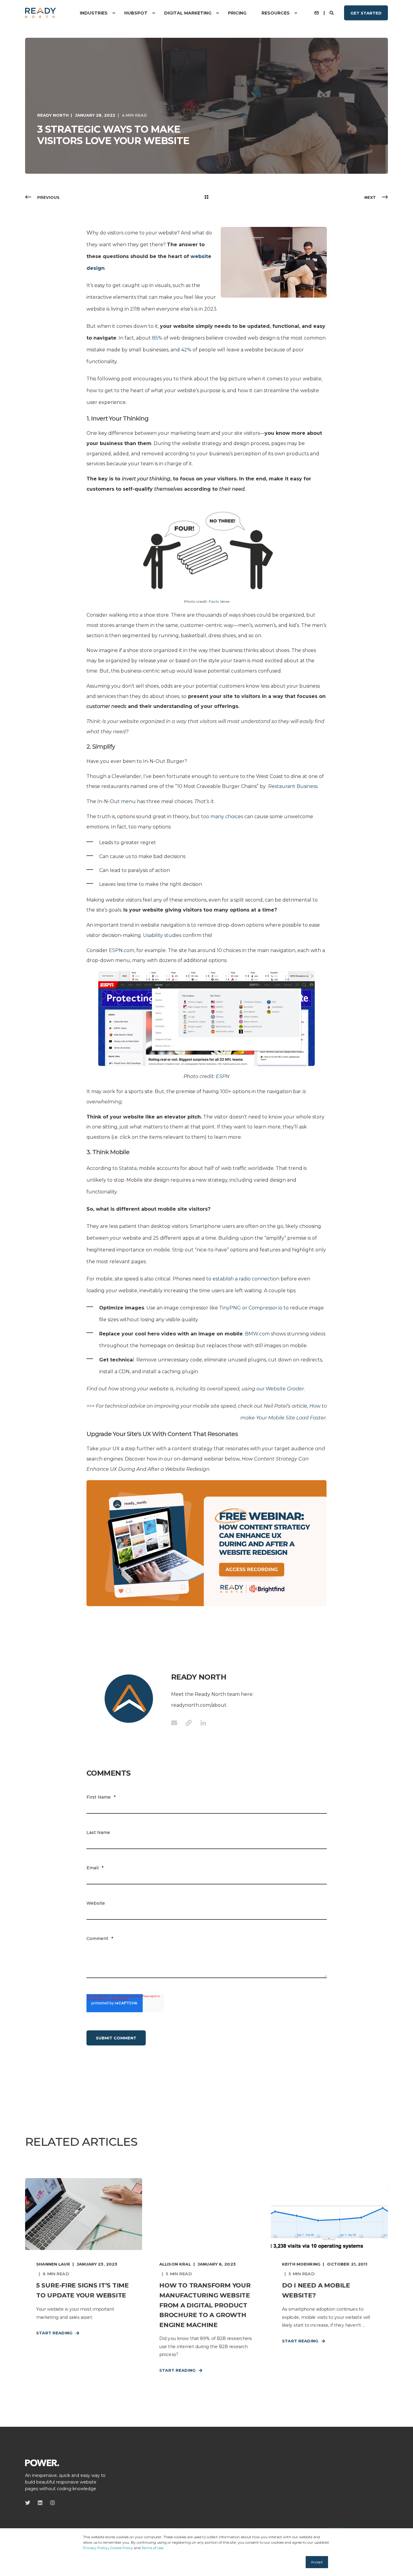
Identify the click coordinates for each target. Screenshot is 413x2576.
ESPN (223, 1076)
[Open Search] (332, 12)
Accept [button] (317, 2562)
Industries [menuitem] (94, 13)
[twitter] (29, 2503)
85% (157, 338)
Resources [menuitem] (276, 13)
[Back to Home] (41, 13)
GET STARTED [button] (366, 13)
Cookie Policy (121, 2548)
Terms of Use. (153, 2548)
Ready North (53, 115)
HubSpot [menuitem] (136, 13)
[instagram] (51, 2503)
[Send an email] (176, 1723)
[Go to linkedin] (201, 1723)
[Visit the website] (189, 1723)
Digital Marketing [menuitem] (188, 13)
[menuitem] (114, 13)
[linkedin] (40, 2503)
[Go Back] (207, 197)
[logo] (42, 2462)
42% (186, 350)
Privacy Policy (96, 2548)
